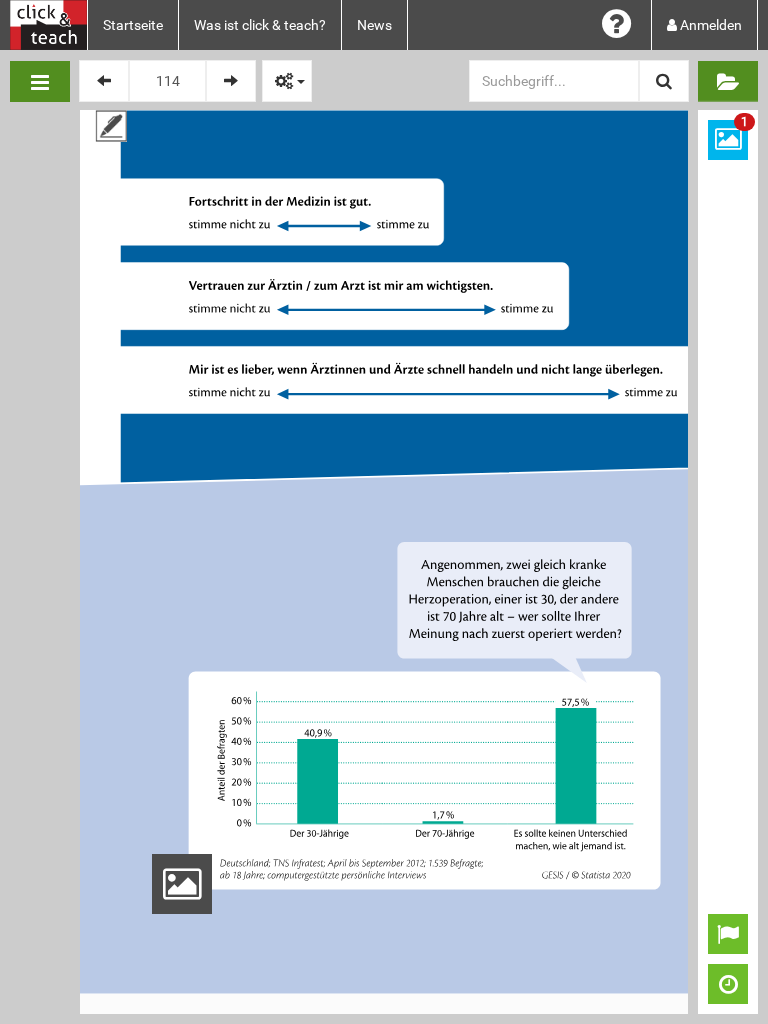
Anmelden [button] (709, 25)
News (374, 25)
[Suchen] (664, 81)
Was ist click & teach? (260, 25)
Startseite (133, 25)
